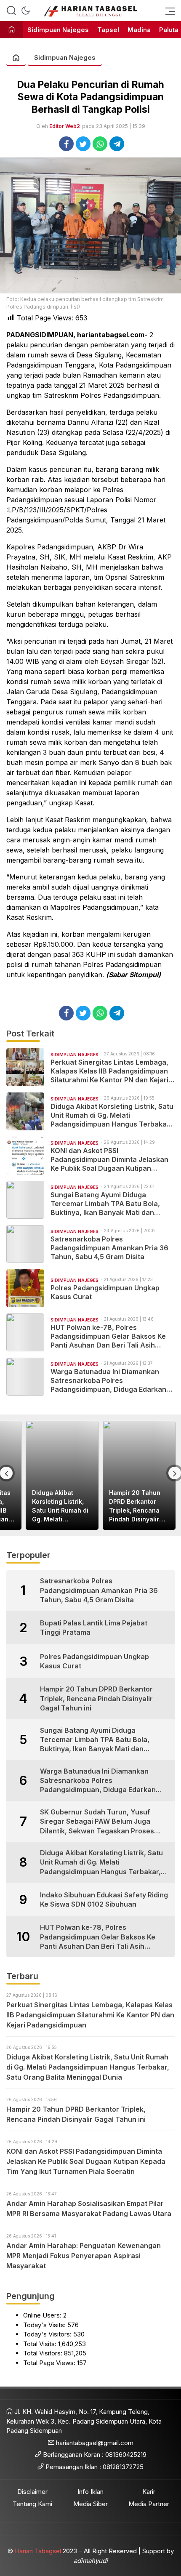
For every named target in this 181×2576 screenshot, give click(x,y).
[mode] (26, 11)
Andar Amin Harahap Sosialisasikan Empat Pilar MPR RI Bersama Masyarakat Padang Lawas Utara (89, 2208)
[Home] (12, 30)
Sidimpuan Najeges (65, 57)
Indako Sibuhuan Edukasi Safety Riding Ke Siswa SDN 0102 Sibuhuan (104, 1899)
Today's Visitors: (48, 2334)
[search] (11, 11)
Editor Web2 (65, 126)
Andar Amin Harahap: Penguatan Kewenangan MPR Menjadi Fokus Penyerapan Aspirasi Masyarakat (84, 2256)
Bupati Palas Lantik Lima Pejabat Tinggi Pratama (94, 1628)
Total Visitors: (44, 2353)
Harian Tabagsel (38, 2551)
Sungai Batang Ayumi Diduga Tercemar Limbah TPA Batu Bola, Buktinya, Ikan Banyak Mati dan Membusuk (105, 1204)
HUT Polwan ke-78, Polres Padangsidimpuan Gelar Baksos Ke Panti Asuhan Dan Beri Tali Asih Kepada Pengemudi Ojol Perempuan (110, 1336)
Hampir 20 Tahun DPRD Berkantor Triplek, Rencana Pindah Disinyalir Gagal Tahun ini (135, 1506)
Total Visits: (41, 2344)
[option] (62, 1476)
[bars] (168, 11)
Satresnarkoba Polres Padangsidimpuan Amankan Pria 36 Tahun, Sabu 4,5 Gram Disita (109, 1248)
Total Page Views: (50, 2363)
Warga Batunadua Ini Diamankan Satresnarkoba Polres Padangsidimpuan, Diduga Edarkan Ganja (108, 1380)
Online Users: (43, 2315)
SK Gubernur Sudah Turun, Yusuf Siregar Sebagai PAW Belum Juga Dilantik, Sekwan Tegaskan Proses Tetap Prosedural (97, 1822)
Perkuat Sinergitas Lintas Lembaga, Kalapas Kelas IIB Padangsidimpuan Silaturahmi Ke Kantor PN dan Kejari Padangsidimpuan (109, 1071)
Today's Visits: (45, 2325)
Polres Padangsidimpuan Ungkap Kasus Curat (105, 1292)
